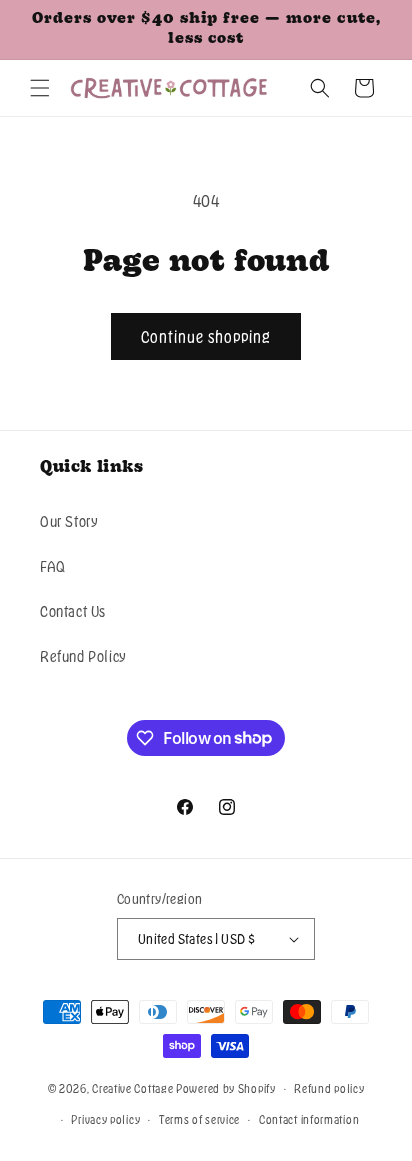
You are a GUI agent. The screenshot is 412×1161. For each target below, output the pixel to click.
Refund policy (329, 1088)
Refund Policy (83, 656)
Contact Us (73, 611)
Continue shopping (206, 336)
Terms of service (199, 1119)
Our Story (68, 521)
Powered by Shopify (226, 1088)
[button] (40, 88)
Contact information (309, 1119)
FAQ (53, 566)
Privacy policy (105, 1119)
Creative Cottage (132, 1088)
